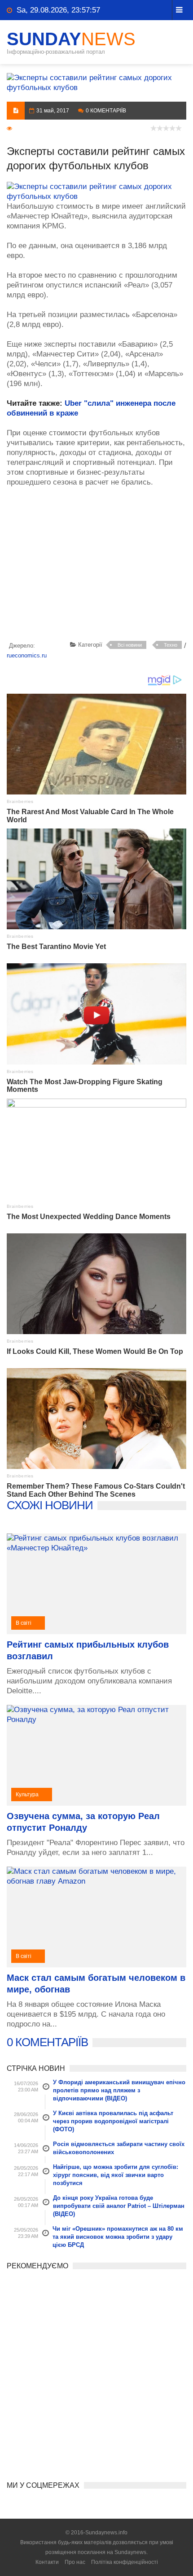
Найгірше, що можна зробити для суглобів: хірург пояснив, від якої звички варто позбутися (116, 2175)
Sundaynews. (131, 2552)
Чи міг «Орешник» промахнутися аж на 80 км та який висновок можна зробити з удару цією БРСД (118, 2237)
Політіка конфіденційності (125, 2562)
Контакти (47, 2562)
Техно (171, 645)
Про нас (75, 2562)
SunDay (71, 39)
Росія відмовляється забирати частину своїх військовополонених (119, 2148)
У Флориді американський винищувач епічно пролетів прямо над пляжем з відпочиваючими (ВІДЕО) (119, 2090)
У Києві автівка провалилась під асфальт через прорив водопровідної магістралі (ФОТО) (113, 2121)
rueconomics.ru (27, 655)
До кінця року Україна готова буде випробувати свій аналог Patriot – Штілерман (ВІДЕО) (119, 2206)
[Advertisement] (100, 566)
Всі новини (130, 645)
